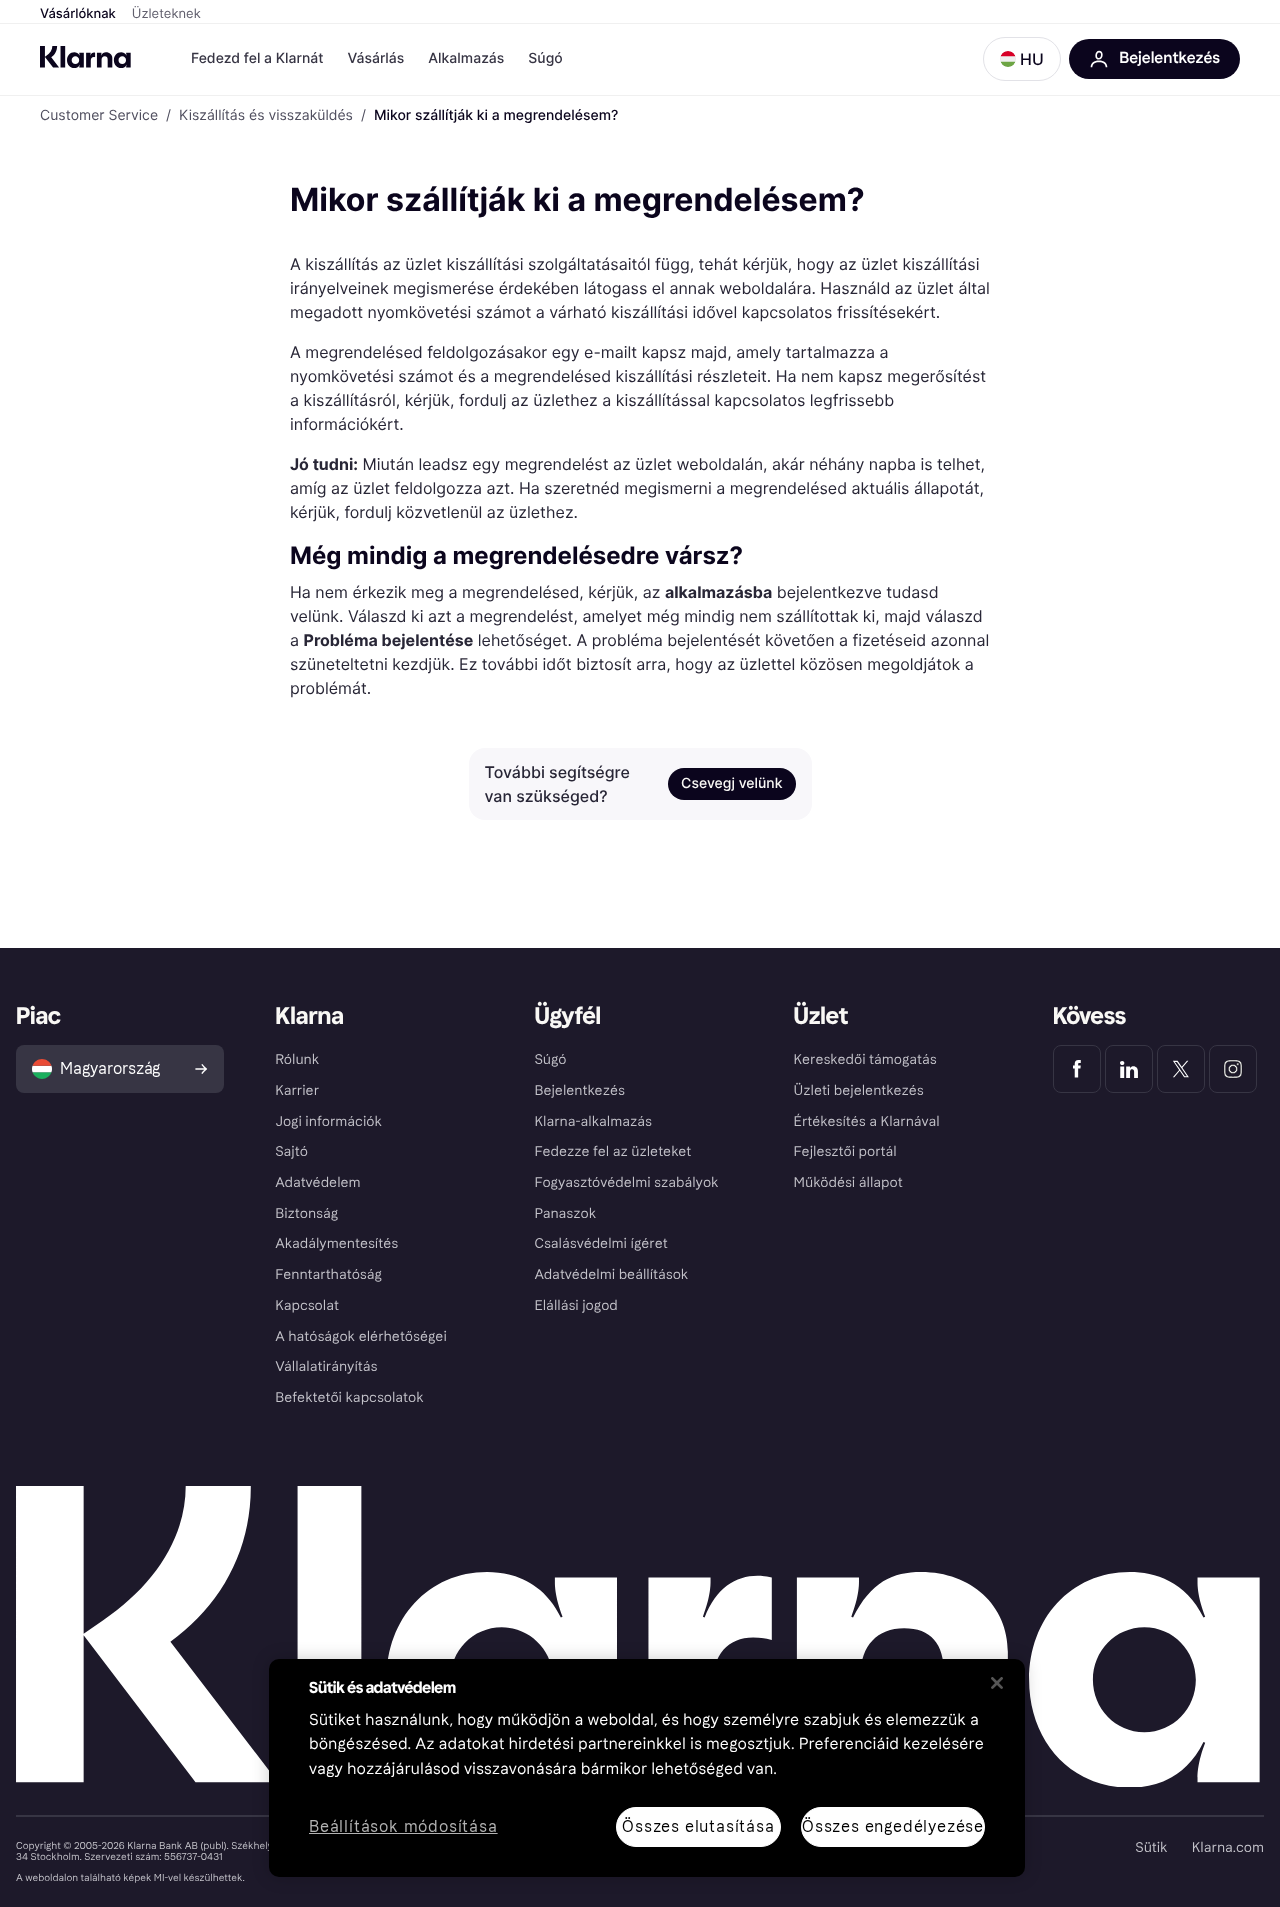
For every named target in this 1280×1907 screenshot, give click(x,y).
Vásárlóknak (78, 14)
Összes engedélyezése (893, 1826)
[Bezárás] (997, 1683)
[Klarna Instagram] (1233, 1069)
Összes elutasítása (698, 1826)
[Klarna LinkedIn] (1129, 1069)
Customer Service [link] (99, 116)
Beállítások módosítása (403, 1827)
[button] (1022, 59)
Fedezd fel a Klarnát (257, 58)
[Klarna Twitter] (1181, 1069)
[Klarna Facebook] (1077, 1069)
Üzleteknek (166, 14)
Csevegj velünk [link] (731, 783)
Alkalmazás (466, 58)
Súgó (545, 58)
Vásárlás (375, 58)
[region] (647, 1768)
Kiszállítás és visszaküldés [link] (266, 116)
